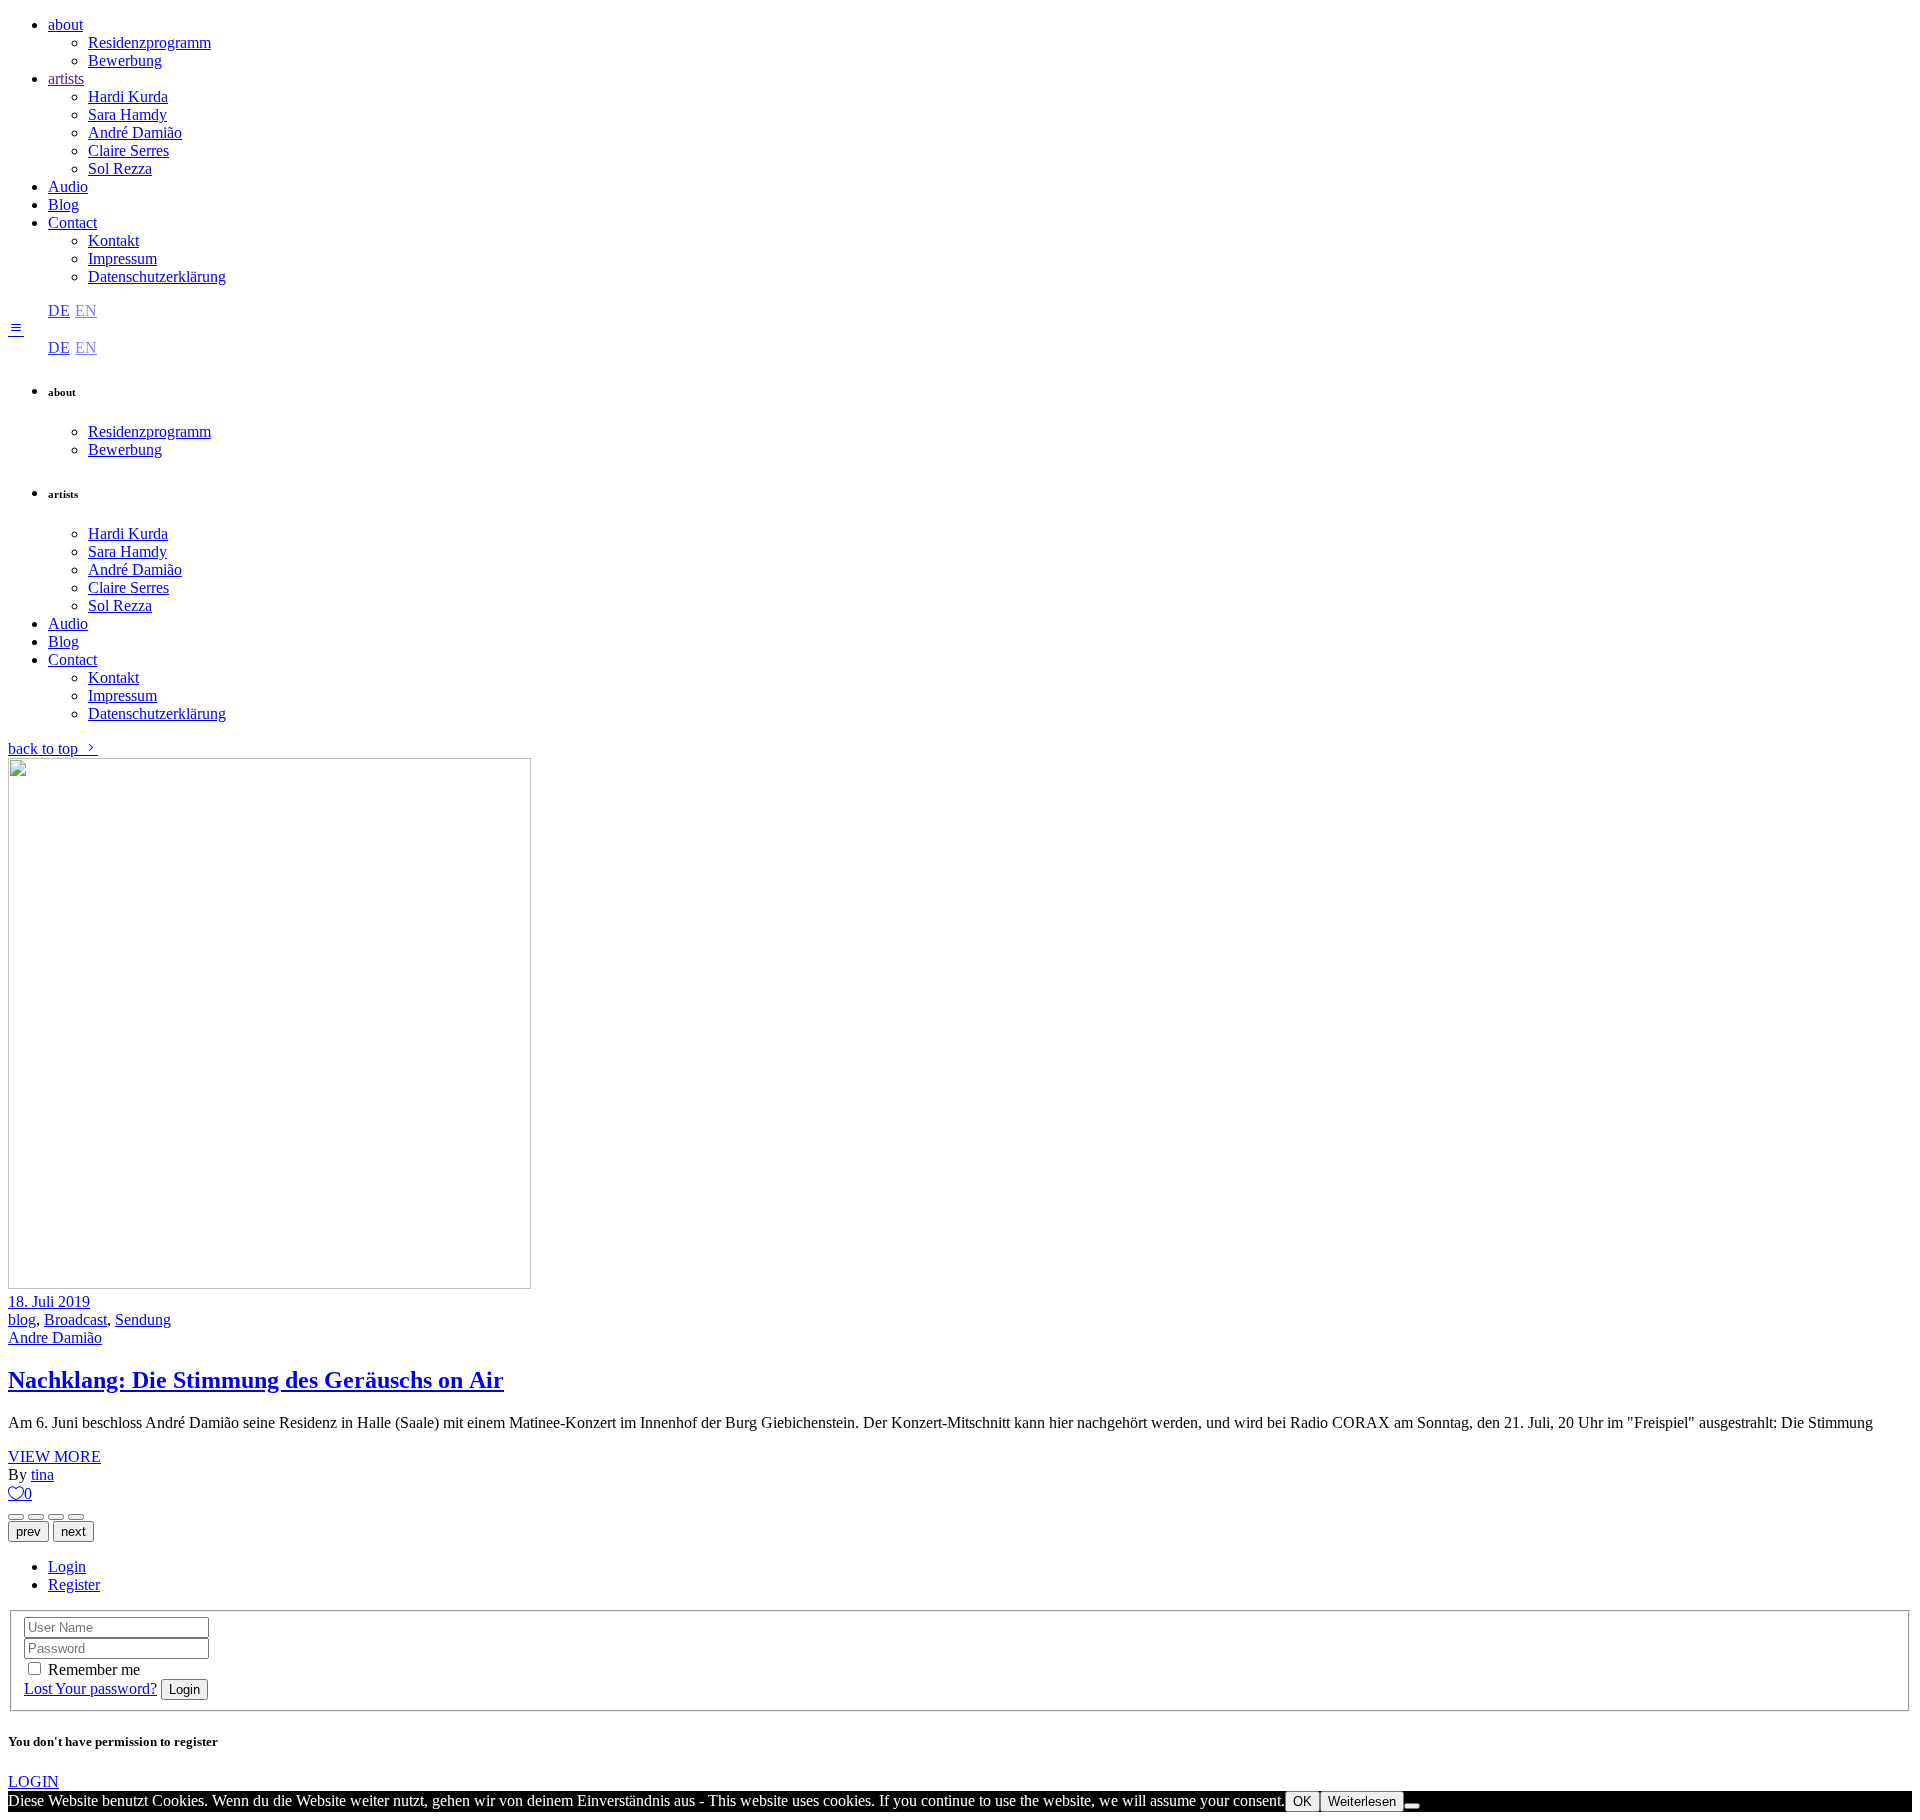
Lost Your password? (90, 1688)
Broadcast (75, 1319)
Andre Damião (55, 1337)
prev (28, 1531)
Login (67, 1566)
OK (1302, 1801)
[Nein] (1412, 1806)
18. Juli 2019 (49, 1301)
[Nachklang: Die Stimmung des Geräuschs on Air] (269, 1283)
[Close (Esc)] (36, 1517)
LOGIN (33, 1781)
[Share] (16, 1517)
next (73, 1531)
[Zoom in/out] (56, 1517)
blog (22, 1319)
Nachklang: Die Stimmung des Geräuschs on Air (256, 1380)
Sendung (143, 1319)
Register (74, 1584)
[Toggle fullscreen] (76, 1517)
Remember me (94, 1669)
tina (42, 1474)
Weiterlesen (1362, 1801)
